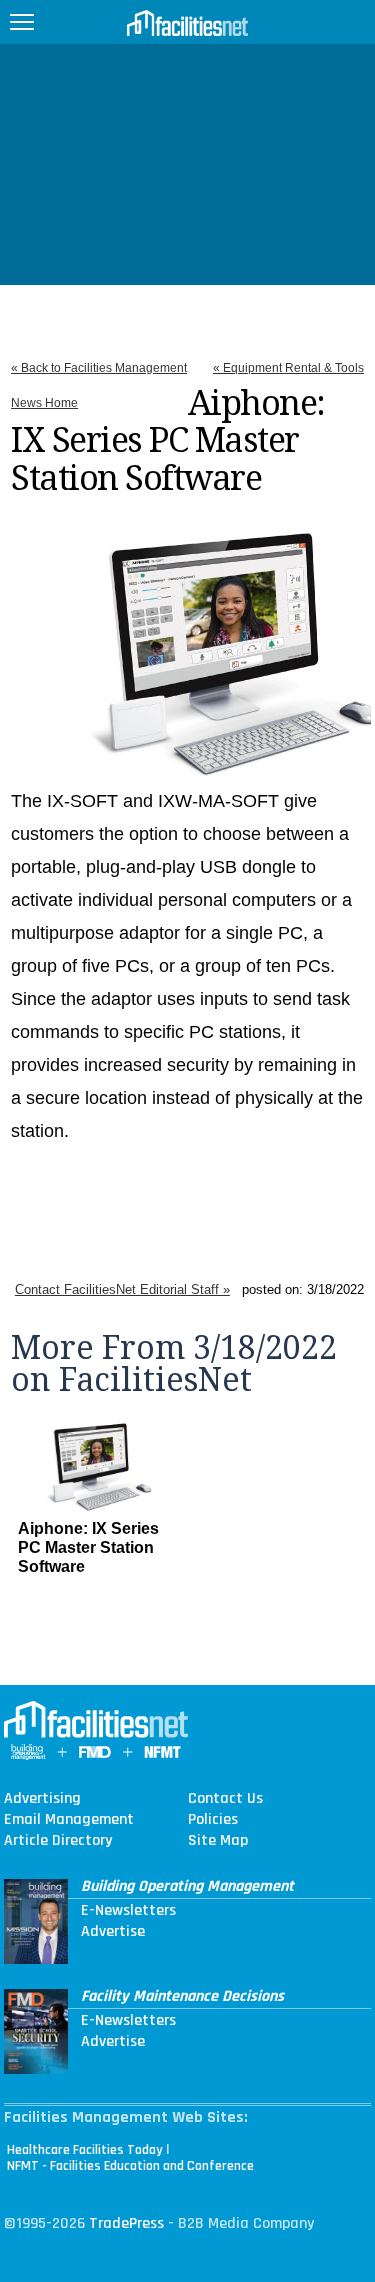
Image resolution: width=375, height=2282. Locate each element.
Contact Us (225, 1799)
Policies (213, 1820)
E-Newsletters (128, 1911)
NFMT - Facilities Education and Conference (130, 2166)
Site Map (218, 1841)
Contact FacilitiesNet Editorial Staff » (122, 1289)
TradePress (126, 2223)
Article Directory (58, 1841)
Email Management (69, 1820)
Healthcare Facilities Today (85, 2150)
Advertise (113, 1932)
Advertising (42, 1799)
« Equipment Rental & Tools (288, 368)
